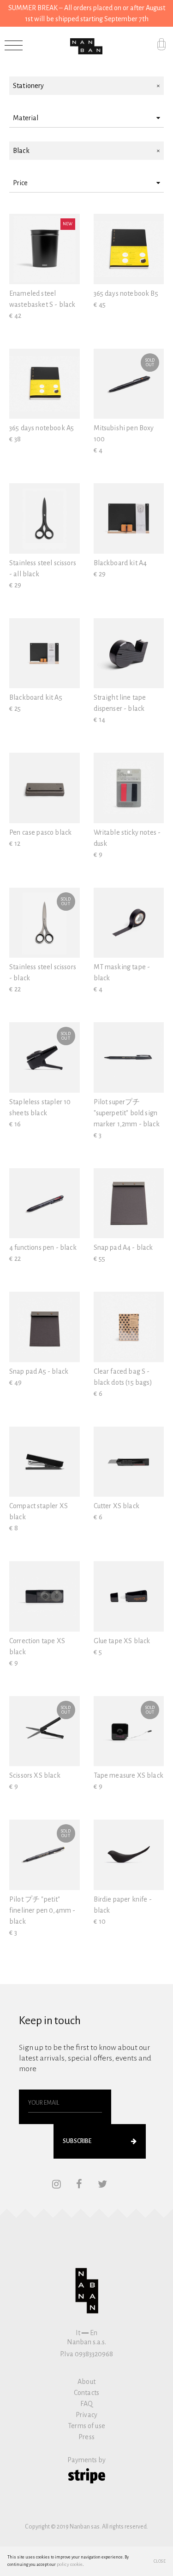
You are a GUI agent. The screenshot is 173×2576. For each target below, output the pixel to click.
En (94, 2333)
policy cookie (70, 2564)
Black (21, 151)
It (78, 2333)
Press (86, 2437)
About (86, 2382)
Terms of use (86, 2426)
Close (160, 2561)
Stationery (29, 86)
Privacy (86, 2415)
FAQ (86, 2404)
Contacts (86, 2393)
